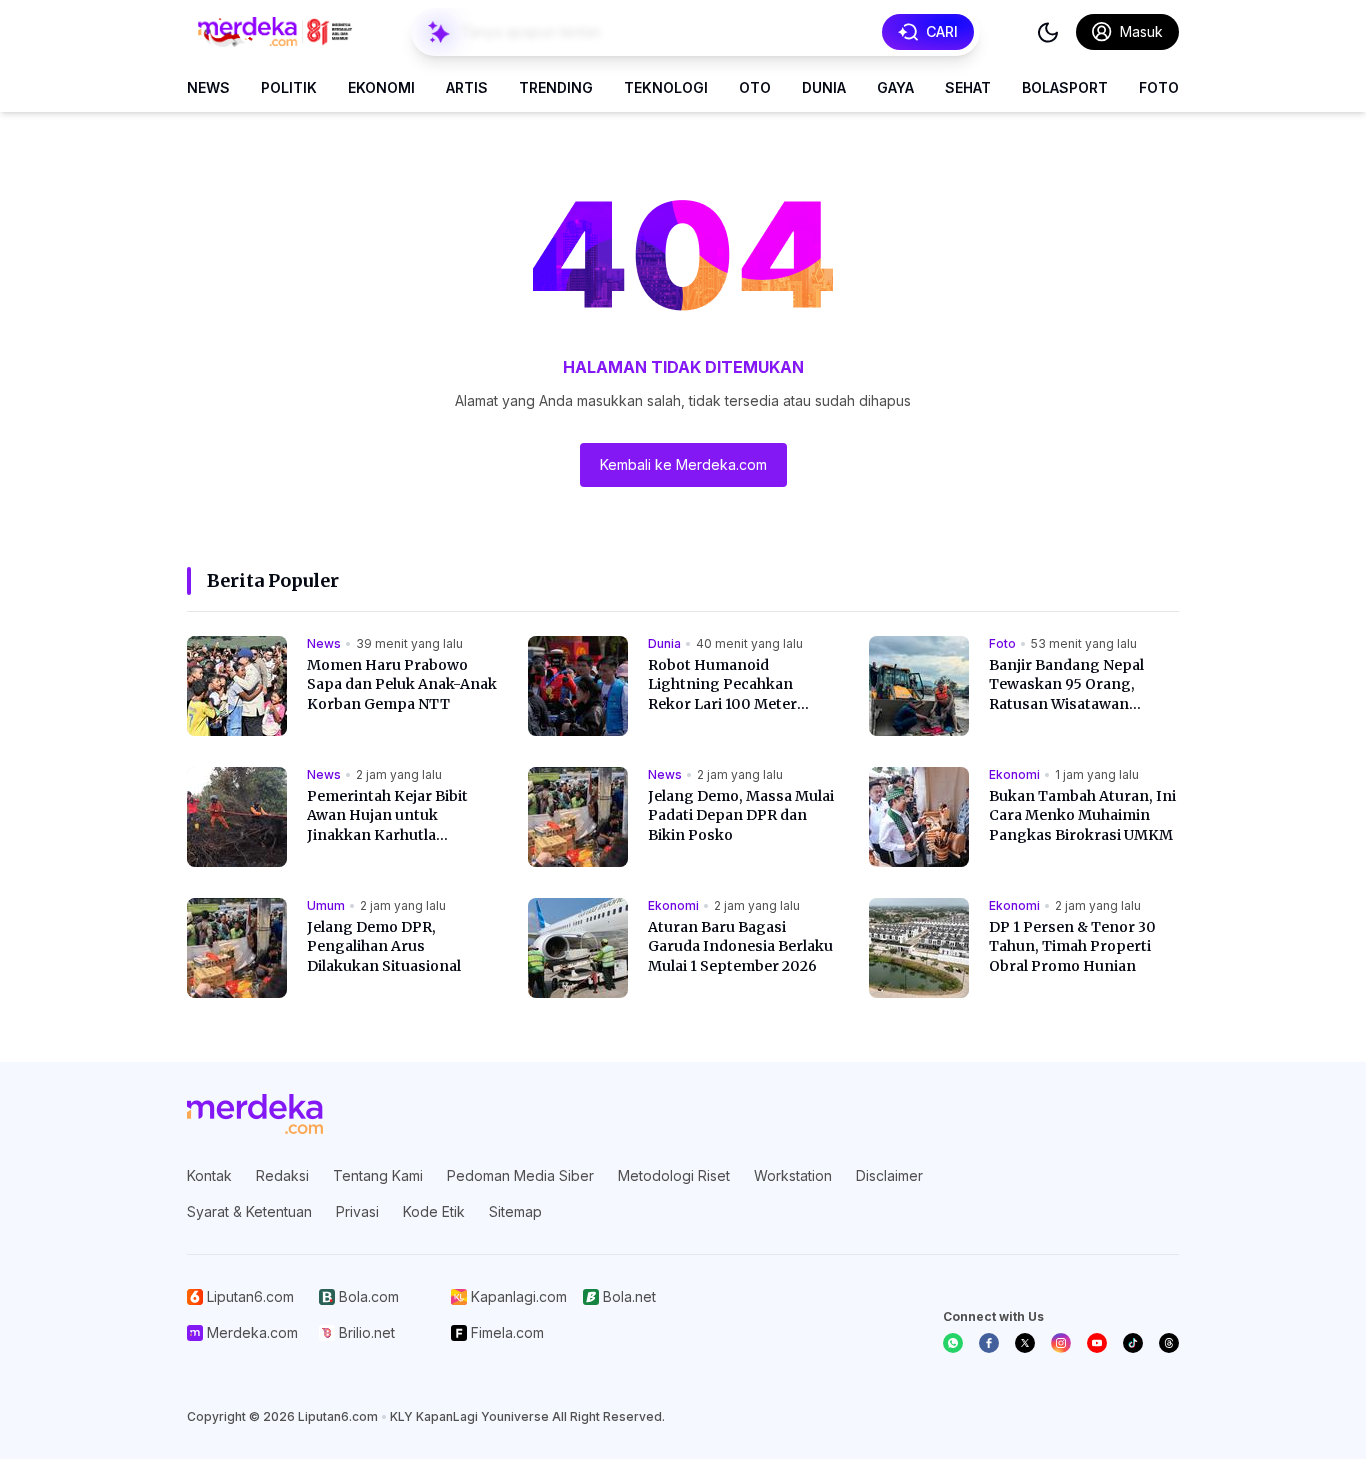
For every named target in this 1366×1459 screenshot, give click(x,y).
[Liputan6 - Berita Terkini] (255, 1114)
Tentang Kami (378, 1175)
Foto (1159, 87)
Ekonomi (381, 87)
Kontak (209, 1175)
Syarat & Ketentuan (249, 1211)
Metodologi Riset (674, 1175)
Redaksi (282, 1175)
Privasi (357, 1211)
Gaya (895, 87)
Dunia (824, 87)
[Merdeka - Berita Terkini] (275, 32)
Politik (289, 87)
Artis (467, 87)
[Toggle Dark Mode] (1048, 32)
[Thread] (1169, 1343)
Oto (755, 87)
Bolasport (1065, 87)
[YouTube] (1097, 1343)
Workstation (793, 1175)
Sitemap (515, 1211)
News (208, 87)
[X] (1025, 1343)
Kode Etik (434, 1211)
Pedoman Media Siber (520, 1175)
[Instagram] (1061, 1343)
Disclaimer (889, 1175)
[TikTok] (1133, 1343)
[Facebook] (989, 1343)
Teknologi (666, 87)
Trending (556, 87)
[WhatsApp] (953, 1343)
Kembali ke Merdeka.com (683, 464)
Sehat (968, 87)
